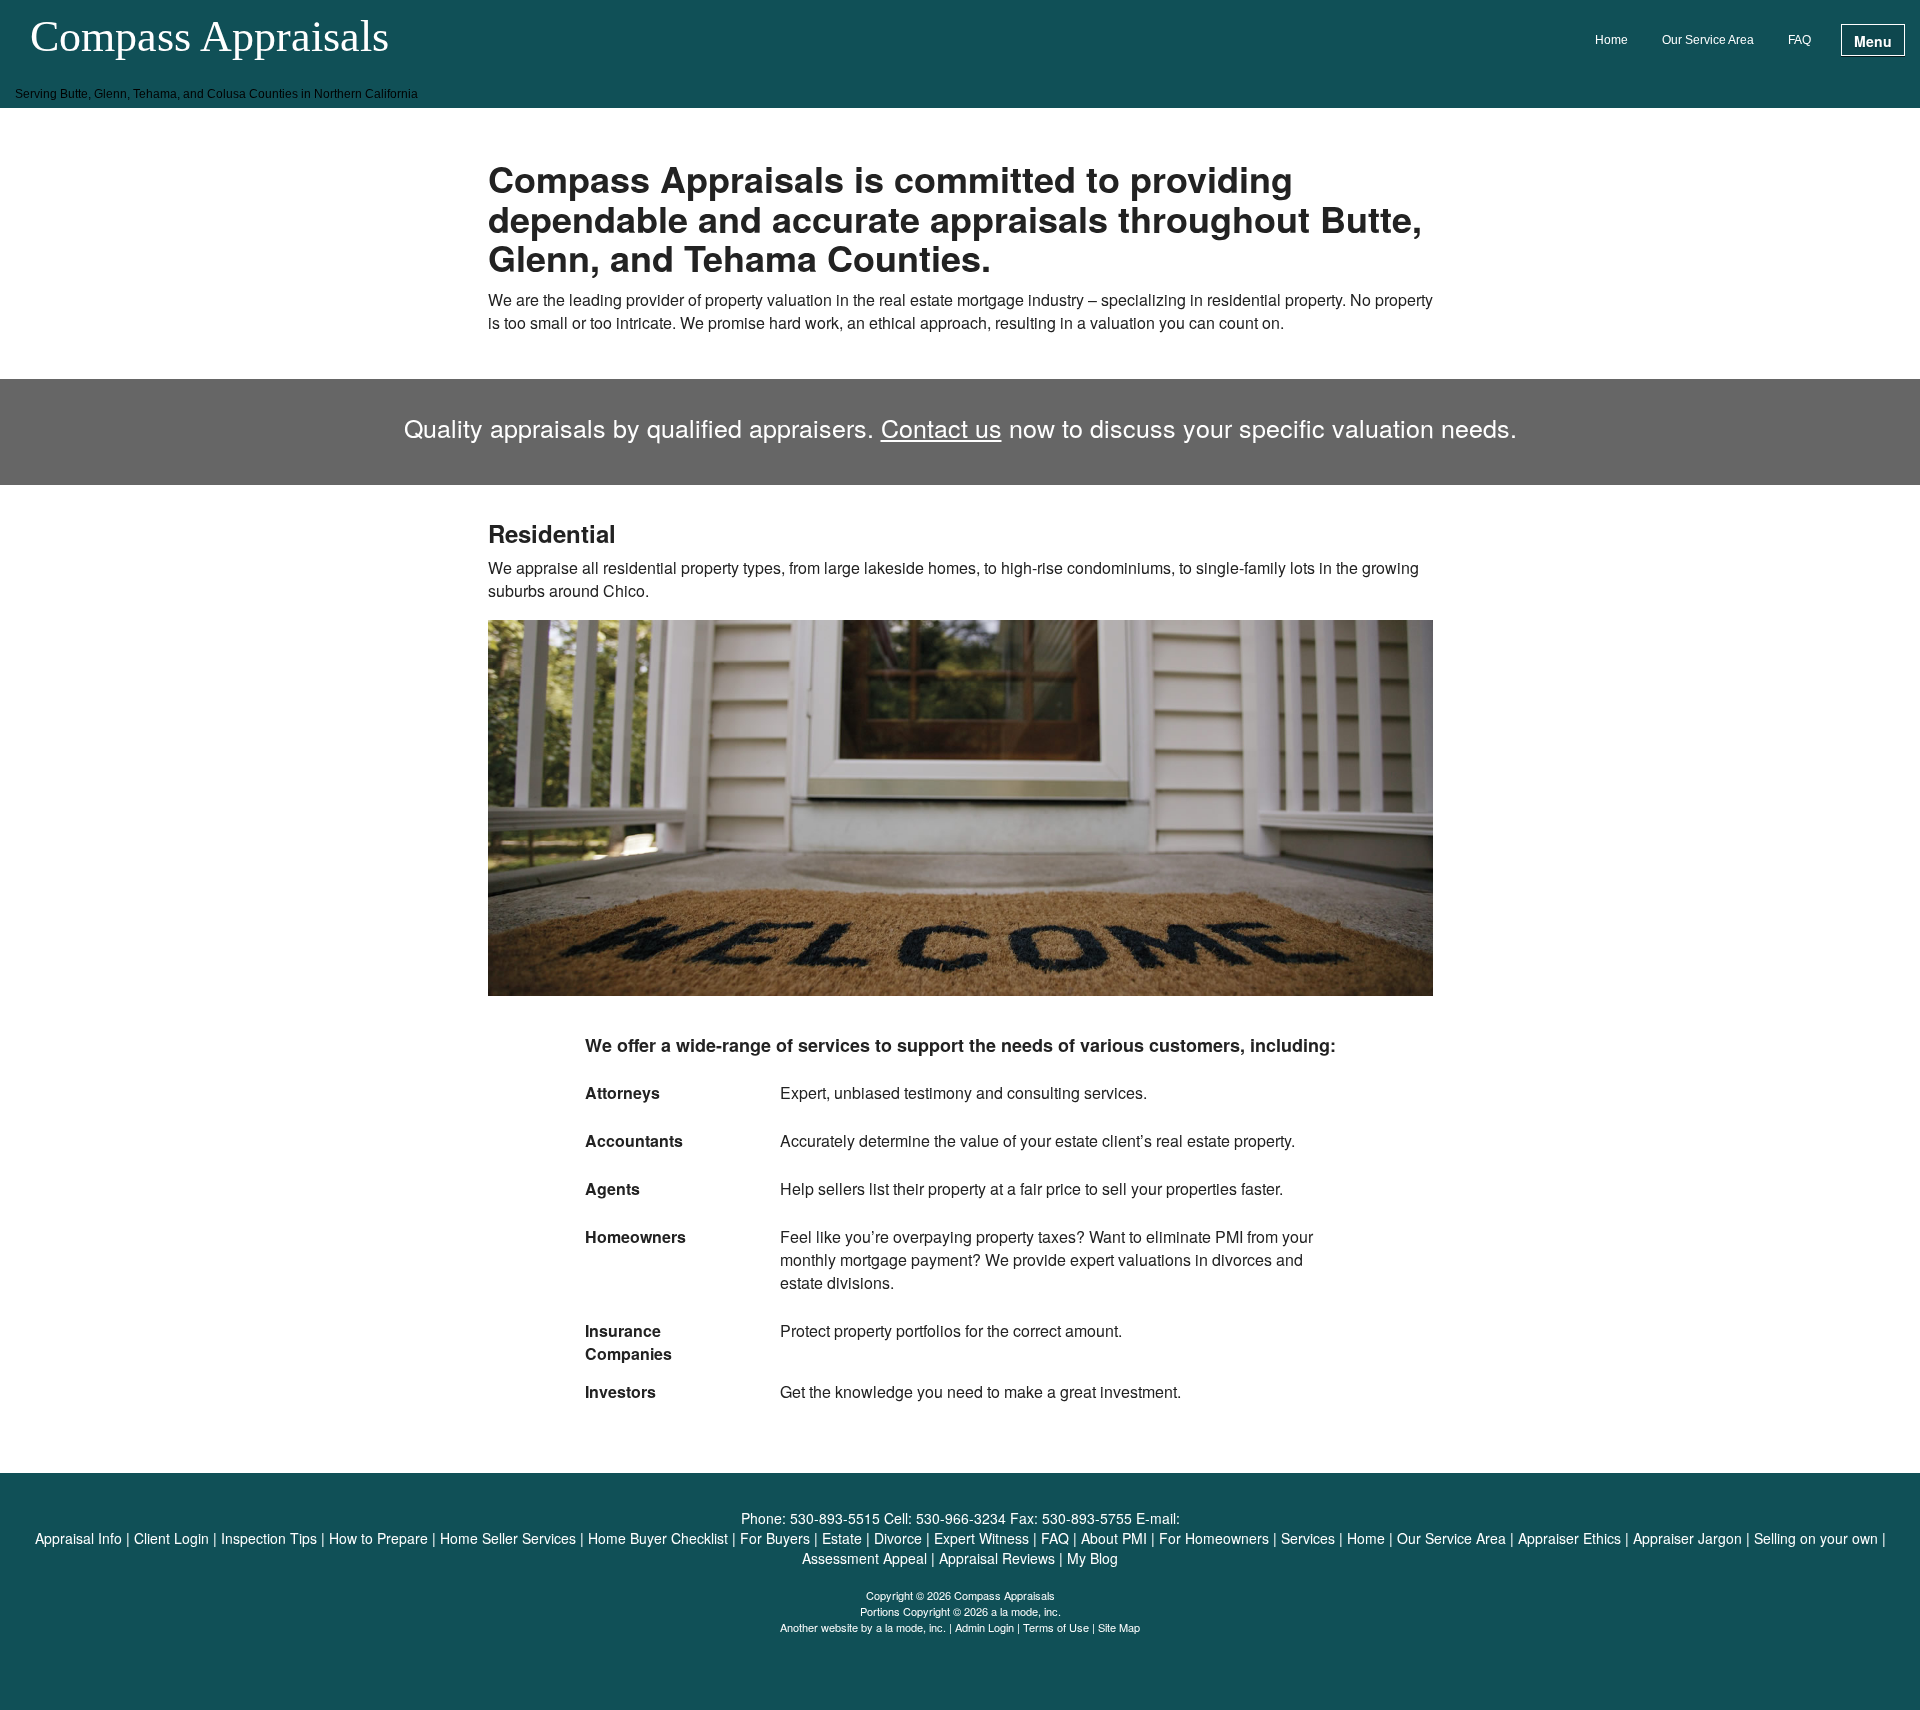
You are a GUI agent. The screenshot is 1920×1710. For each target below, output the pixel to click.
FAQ (1799, 40)
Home (1611, 40)
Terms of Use (1056, 1627)
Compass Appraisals (209, 38)
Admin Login (984, 1627)
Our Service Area (1708, 40)
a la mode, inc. (911, 1627)
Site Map (1119, 1627)
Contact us (941, 427)
